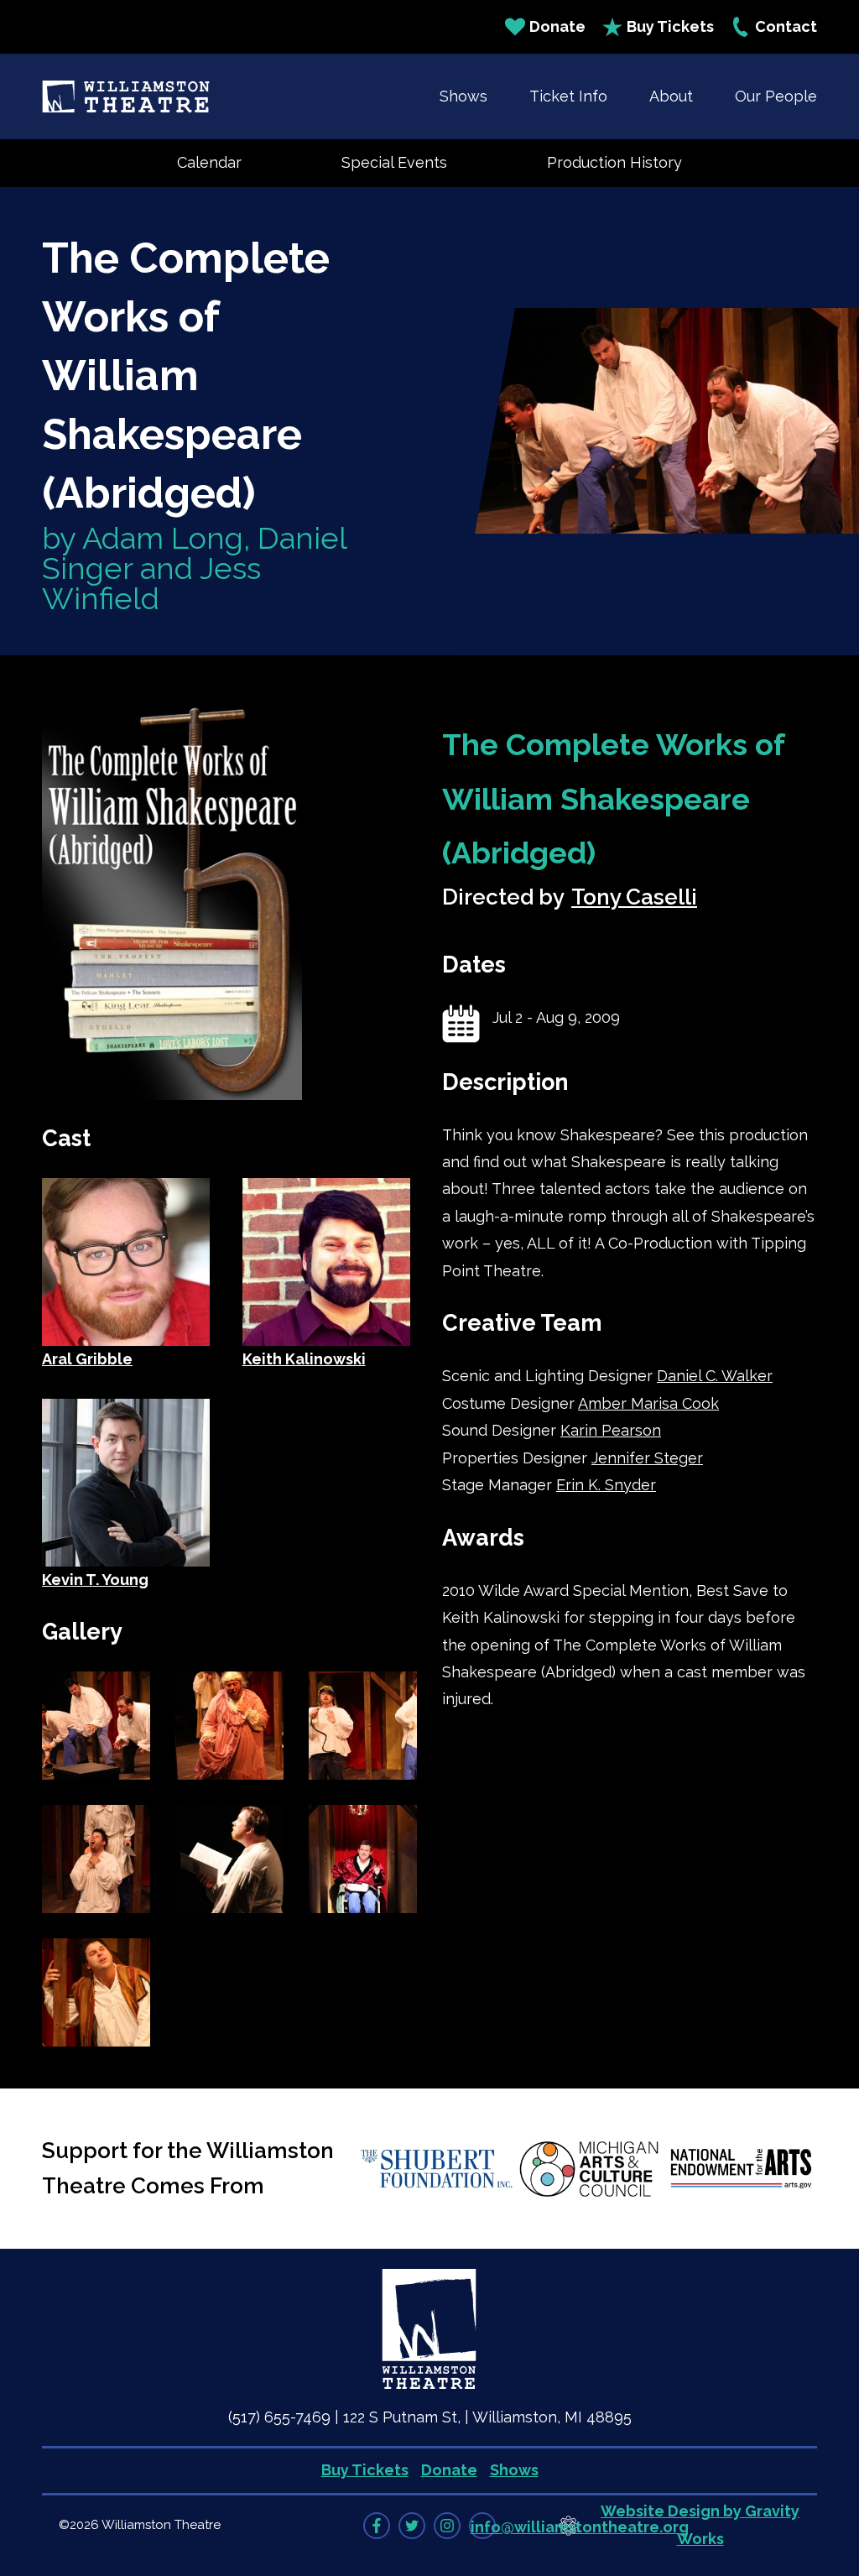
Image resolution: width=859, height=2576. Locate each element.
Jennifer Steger (647, 1458)
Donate (557, 26)
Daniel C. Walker (715, 1376)
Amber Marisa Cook (648, 1403)
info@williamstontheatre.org (580, 2527)
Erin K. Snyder (606, 1485)
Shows (463, 96)
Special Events (394, 162)
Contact (786, 26)
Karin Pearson (611, 1430)
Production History (614, 162)
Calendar (209, 162)
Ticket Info (568, 96)
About (671, 96)
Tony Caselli (634, 897)
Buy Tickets (670, 26)
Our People (776, 96)
